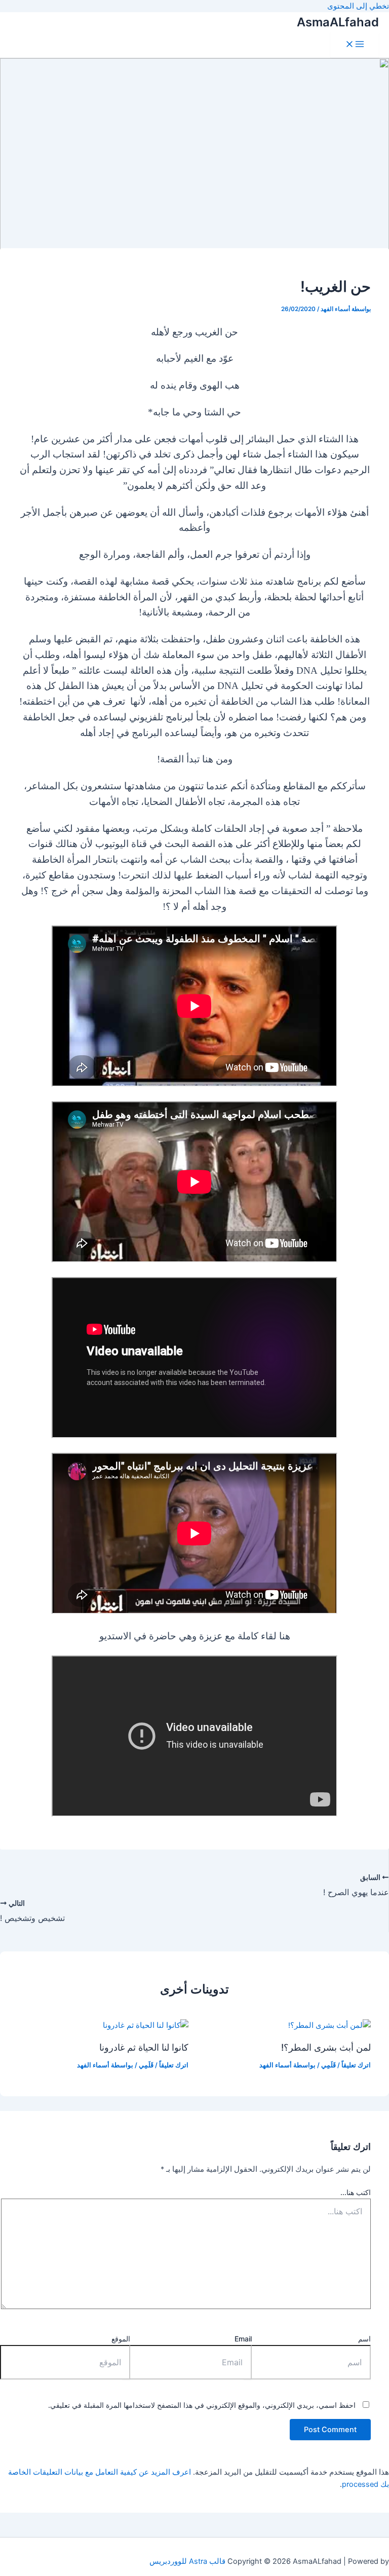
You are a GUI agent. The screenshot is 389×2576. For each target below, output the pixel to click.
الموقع (121, 2339)
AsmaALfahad (338, 22)
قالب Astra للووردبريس (187, 2561)
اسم (364, 2339)
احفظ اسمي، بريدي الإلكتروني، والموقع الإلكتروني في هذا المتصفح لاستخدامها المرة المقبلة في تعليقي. (202, 2405)
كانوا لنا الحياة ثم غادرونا (144, 2047)
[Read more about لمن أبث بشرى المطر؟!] (329, 2025)
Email (243, 2339)
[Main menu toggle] (355, 45)
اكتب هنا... (356, 2192)
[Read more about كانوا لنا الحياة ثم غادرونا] (146, 2025)
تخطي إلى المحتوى (358, 6)
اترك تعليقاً (356, 2065)
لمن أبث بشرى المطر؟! (326, 2047)
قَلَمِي (328, 2065)
